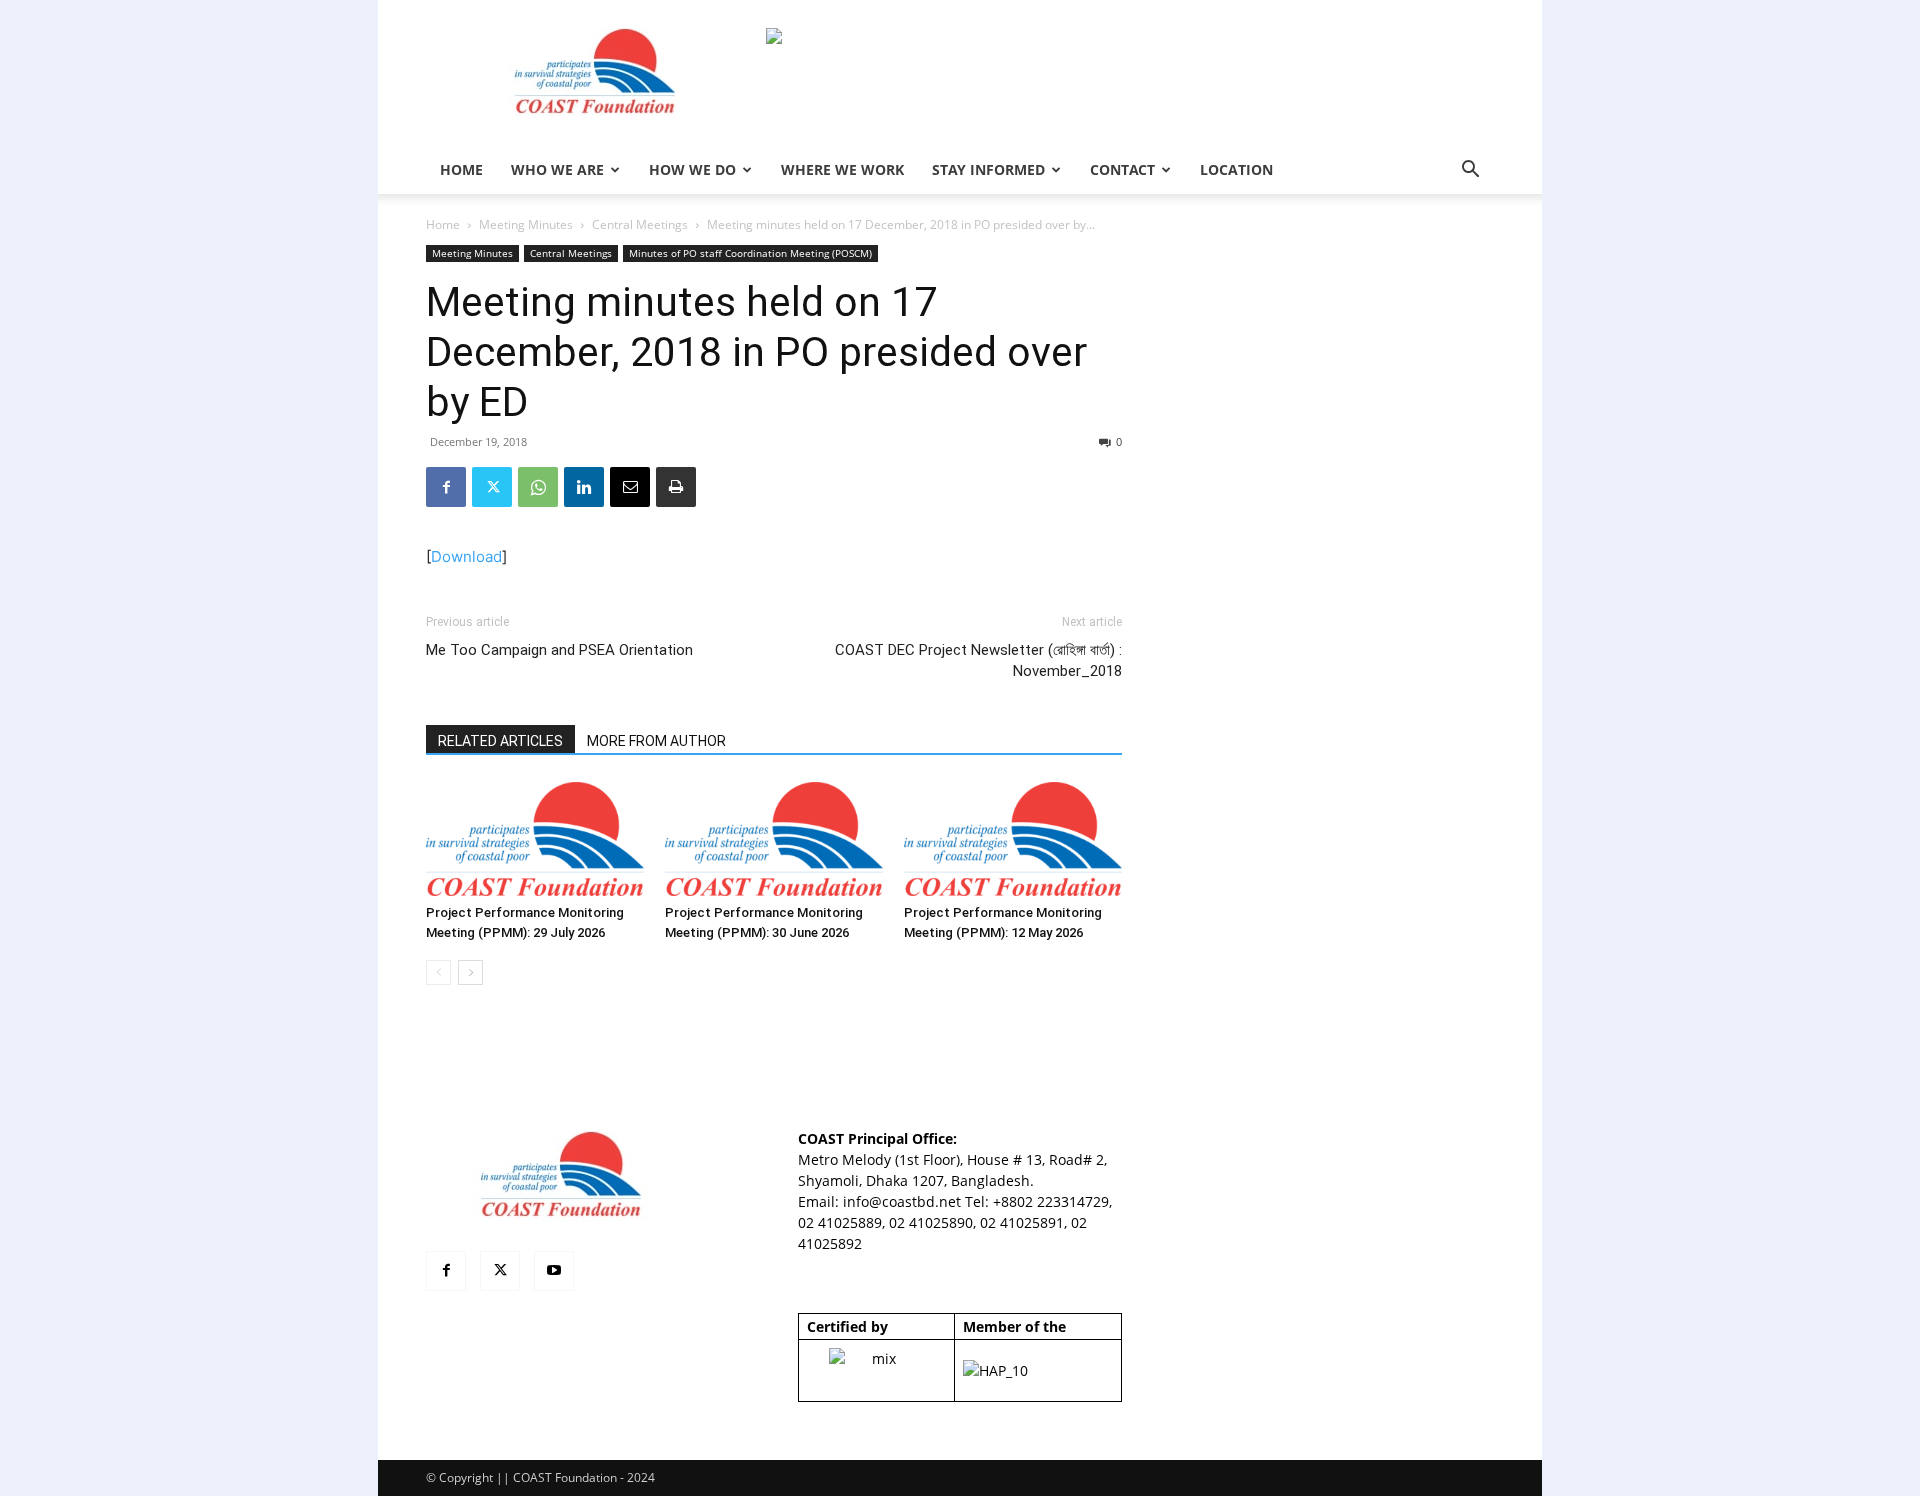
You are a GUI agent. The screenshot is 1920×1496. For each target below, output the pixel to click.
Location (1236, 169)
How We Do (692, 169)
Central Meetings (640, 224)
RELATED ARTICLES (500, 741)
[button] (1470, 171)
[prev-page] (438, 972)
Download (466, 556)
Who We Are (557, 169)
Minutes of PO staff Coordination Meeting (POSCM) (750, 253)
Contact (1122, 169)
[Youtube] (554, 1271)
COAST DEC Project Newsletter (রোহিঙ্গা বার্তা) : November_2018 (978, 660)
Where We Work (842, 169)
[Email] (630, 487)
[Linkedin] (584, 487)
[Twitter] (492, 487)
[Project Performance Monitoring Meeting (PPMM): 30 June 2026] (774, 839)
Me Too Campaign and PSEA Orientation (559, 650)
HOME (461, 169)
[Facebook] (446, 487)
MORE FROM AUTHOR (656, 741)
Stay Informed (988, 169)
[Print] (676, 487)
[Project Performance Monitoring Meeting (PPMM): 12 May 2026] (1013, 839)
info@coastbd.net (902, 1201)
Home (443, 224)
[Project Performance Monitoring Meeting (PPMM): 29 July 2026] (535, 839)
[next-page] (470, 972)
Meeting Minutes (526, 224)
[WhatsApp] (538, 487)
